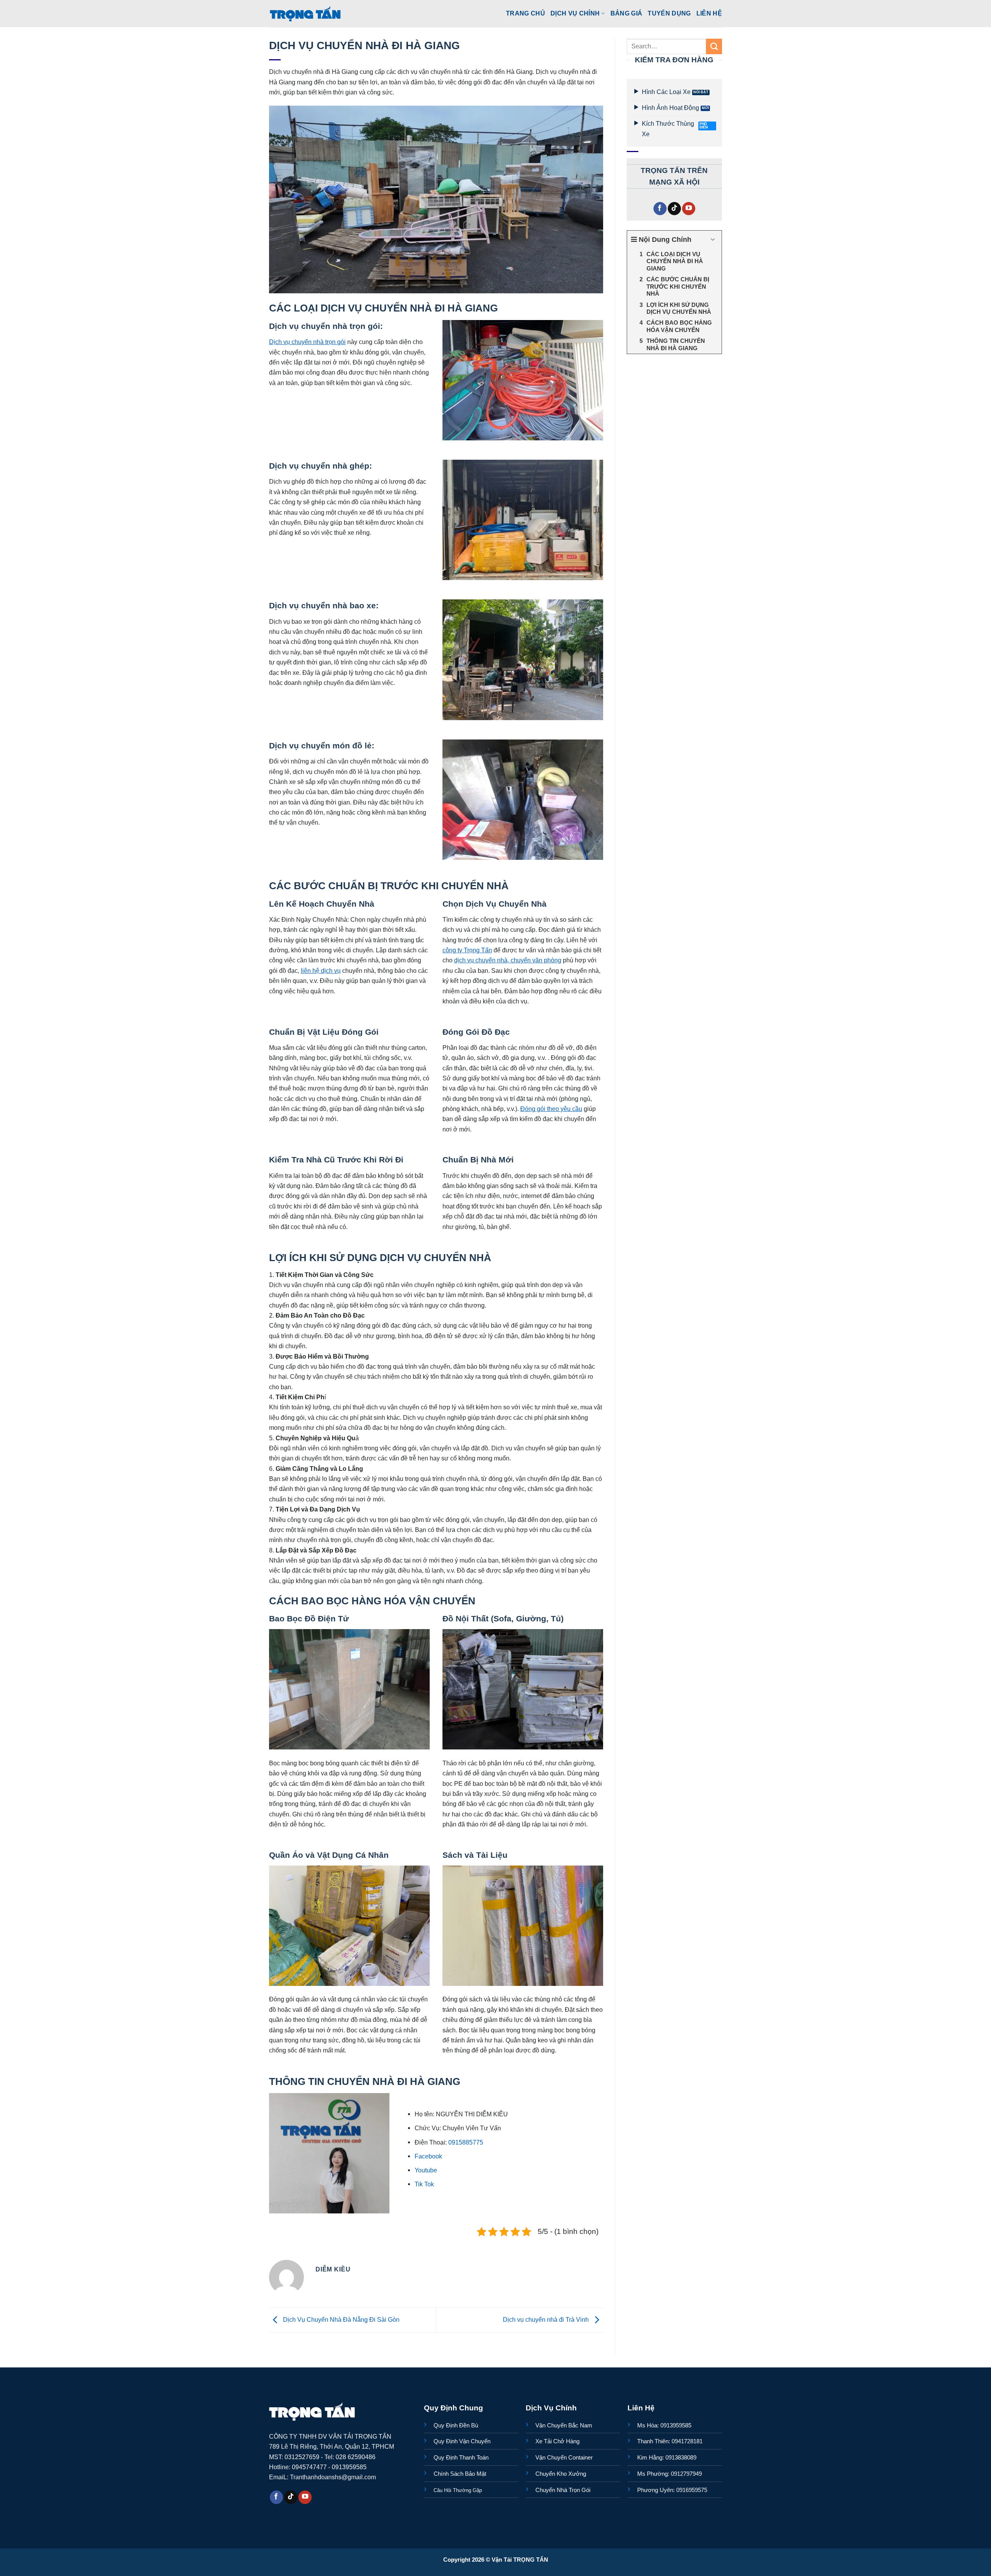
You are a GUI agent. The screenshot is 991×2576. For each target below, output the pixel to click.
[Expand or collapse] (713, 240)
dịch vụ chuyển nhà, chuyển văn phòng (508, 960)
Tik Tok (424, 2184)
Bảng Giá (627, 13)
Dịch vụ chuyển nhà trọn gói (307, 342)
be (434, 2170)
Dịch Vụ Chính (575, 13)
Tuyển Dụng (669, 13)
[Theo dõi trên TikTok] (674, 209)
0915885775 (466, 2142)
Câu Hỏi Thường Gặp (458, 2490)
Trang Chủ (526, 13)
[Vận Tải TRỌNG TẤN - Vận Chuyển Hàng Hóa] (305, 14)
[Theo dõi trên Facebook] (660, 209)
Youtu (422, 2170)
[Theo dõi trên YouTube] (689, 209)
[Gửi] (714, 46)
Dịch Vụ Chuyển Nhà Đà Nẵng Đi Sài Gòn (340, 2319)
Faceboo (427, 2156)
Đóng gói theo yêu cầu (551, 1109)
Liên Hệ (709, 13)
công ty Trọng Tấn (467, 950)
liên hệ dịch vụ (321, 970)
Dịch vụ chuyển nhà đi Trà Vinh (547, 2319)
